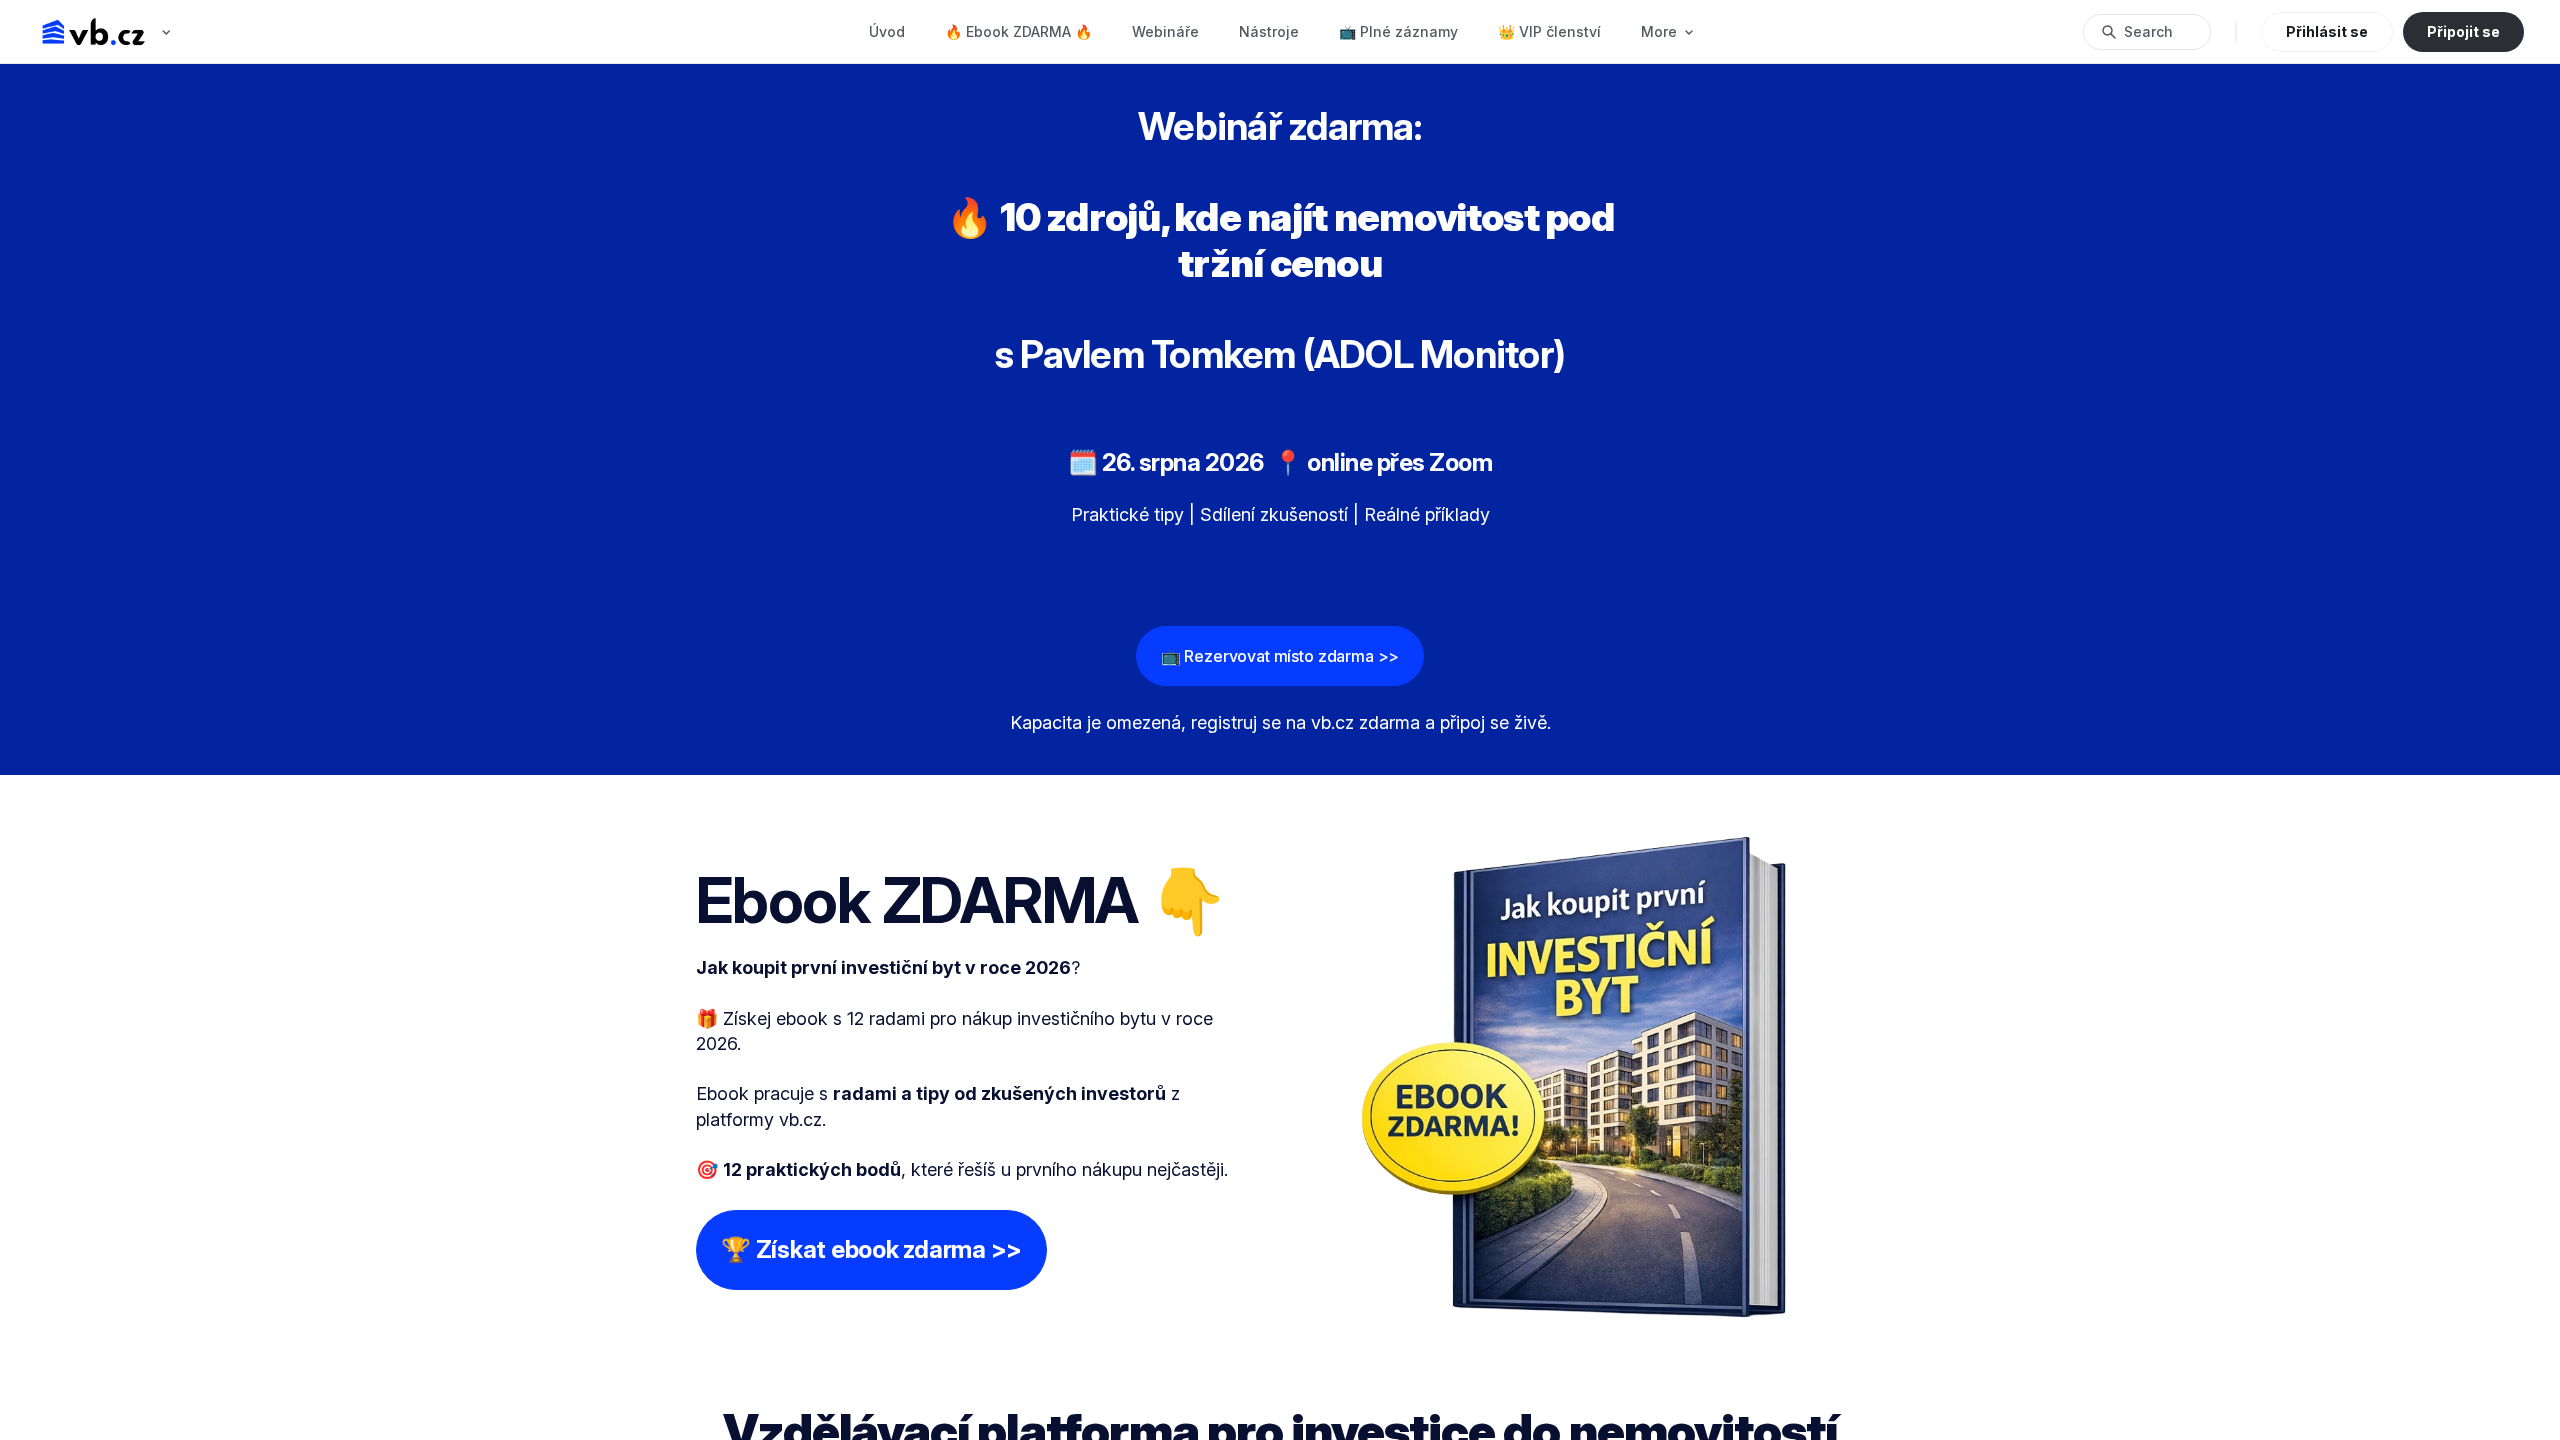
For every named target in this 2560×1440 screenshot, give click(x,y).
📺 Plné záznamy (1398, 31)
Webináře (1165, 31)
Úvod (887, 31)
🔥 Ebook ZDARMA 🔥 (1018, 31)
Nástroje (1269, 31)
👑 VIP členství (1549, 31)
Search (2148, 31)
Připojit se (2463, 31)
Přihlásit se (2327, 31)
